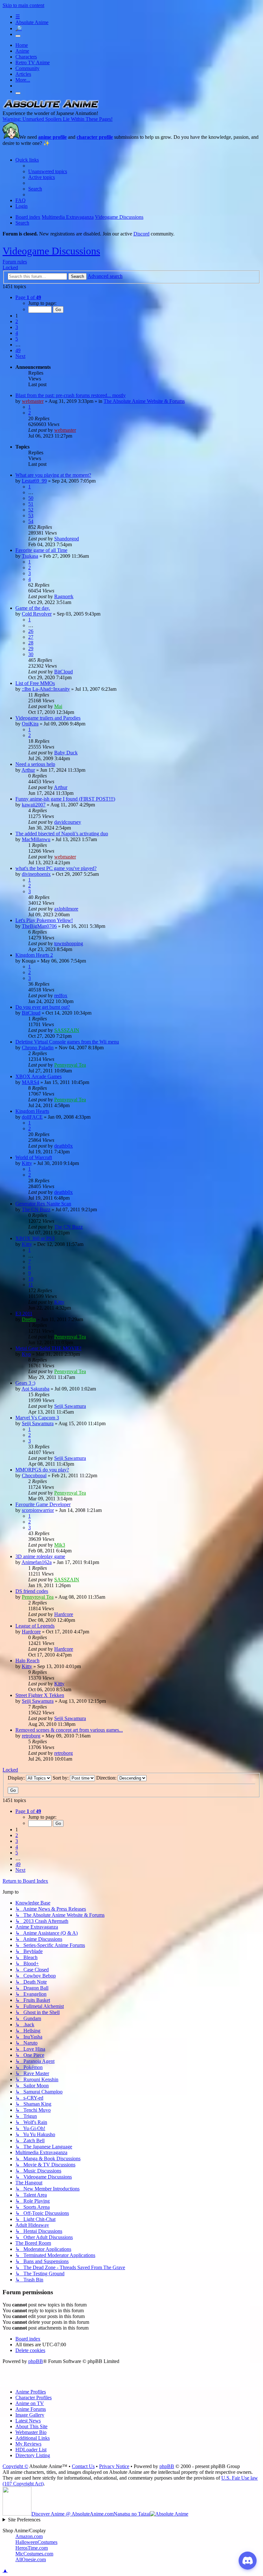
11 (31, 1285)
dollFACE (32, 1117)
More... (23, 80)
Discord (141, 234)
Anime (22, 51)
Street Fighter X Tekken (40, 1695)
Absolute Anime (32, 22)
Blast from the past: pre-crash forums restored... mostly (71, 395)
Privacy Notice (114, 2466)
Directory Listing (33, 2455)
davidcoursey (68, 822)
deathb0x (64, 1146)
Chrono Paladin (38, 1048)
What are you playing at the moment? (53, 475)
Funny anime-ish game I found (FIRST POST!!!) (65, 799)
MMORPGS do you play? (42, 1470)
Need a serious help (35, 764)
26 (31, 631)
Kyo (26, 1354)
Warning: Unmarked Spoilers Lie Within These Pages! (58, 119)
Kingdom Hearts (32, 1111)
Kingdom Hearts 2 (34, 955)
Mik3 (60, 1545)
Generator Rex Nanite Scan (43, 1204)
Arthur (28, 770)
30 (31, 654)
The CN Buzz (36, 1209)
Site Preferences (24, 2520)
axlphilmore (66, 909)
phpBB (36, 2361)
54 (31, 521)
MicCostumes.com (34, 2554)
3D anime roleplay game (40, 1556)
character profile (95, 137)
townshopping (69, 943)
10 (31, 1279)
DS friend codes (32, 1591)
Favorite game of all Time (41, 550)
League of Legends (35, 1626)
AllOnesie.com (31, 2559)
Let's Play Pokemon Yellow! (44, 920)
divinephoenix (36, 874)
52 (31, 510)
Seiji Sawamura (70, 1406)
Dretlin (29, 1319)
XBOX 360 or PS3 (35, 1238)
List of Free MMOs (35, 683)
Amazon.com (29, 2536)
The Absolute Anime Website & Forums (144, 401)
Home (22, 45)
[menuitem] (48, 171)
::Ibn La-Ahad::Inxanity (46, 689)
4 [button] (17, 333)
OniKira (30, 724)
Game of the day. (33, 608)
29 (31, 648)
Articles (23, 74)
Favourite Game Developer (43, 1504)
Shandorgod (67, 539)
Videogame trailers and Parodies (48, 718)
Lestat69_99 (34, 481)
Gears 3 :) (25, 1383)
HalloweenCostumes (36, 2542)
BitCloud (64, 672)
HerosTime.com (32, 2548)
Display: (17, 1778)
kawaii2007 (34, 805)
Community (27, 68)
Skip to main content (23, 5)
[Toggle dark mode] (18, 36)
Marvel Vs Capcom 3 (37, 1418)
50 (31, 498)
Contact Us (83, 2466)
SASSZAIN (67, 1030)
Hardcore (64, 1614)
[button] (28, 297)
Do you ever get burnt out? (43, 1007)
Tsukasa (30, 556)
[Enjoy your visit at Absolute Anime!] (51, 107)
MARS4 (30, 1082)
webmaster (33, 401)
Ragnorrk (64, 596)
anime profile (52, 137)
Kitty (27, 1163)
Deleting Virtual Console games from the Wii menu (67, 1042)
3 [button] (17, 327)
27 (31, 637)
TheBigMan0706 (39, 926)
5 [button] (17, 339)
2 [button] (17, 321)
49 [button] (18, 350)
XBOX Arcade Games (38, 1076)
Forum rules (15, 262)
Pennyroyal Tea (70, 1065)
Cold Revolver (37, 614)
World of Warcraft (34, 1157)
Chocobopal (34, 1475)
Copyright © (15, 2466)
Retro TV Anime (33, 62)
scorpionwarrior (38, 1510)
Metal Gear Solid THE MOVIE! (48, 1348)
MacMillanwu (36, 839)
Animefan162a (37, 1562)
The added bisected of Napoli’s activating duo (62, 834)
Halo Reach (27, 1661)
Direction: (107, 1778)
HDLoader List (31, 2450)
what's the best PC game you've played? (56, 868)
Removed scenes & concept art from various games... (69, 1730)
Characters (26, 57)
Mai (58, 706)
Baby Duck (66, 753)
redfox (61, 995)
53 (31, 515)
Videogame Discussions (51, 251)
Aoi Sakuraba (35, 1389)
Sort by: (61, 1778)
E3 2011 (24, 1314)
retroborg (31, 1736)
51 (31, 504)
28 (31, 643)
